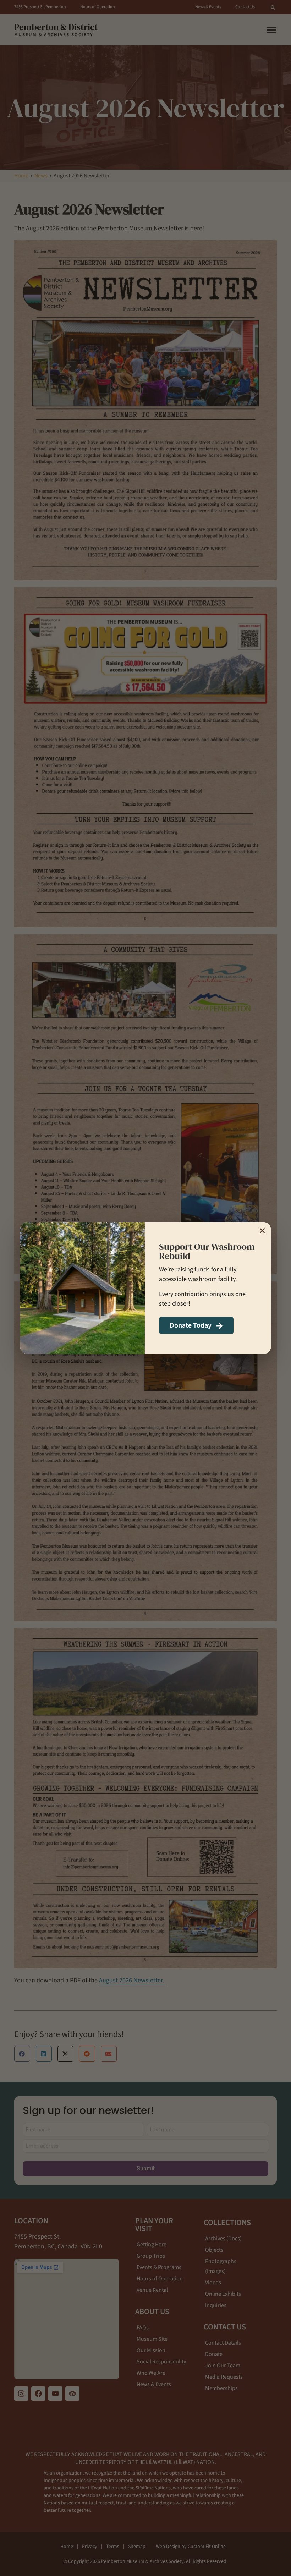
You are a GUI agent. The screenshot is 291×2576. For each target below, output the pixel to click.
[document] (145, 1288)
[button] (262, 1231)
